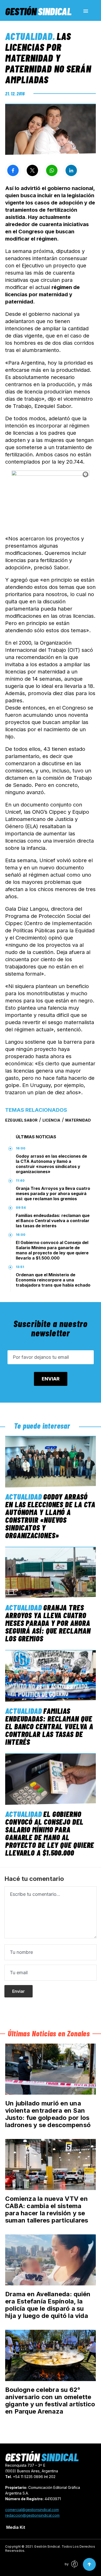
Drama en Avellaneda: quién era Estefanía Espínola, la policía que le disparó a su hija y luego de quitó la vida (48, 2305)
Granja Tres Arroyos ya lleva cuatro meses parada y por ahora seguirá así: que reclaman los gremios (53, 1194)
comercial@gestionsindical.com (32, 2510)
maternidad (78, 1120)
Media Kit (16, 2527)
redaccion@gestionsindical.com (32, 2515)
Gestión (38, 11)
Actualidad (29, 36)
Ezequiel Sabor (21, 1120)
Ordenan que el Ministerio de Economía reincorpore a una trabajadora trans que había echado (53, 1280)
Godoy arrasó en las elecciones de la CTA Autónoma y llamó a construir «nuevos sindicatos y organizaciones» (51, 1164)
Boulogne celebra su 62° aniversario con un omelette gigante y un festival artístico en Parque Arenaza (50, 2401)
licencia (51, 1120)
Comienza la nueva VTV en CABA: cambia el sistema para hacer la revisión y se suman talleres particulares (47, 2209)
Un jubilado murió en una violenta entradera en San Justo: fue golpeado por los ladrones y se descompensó (48, 2114)
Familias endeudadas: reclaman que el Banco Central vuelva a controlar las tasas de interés (53, 1221)
